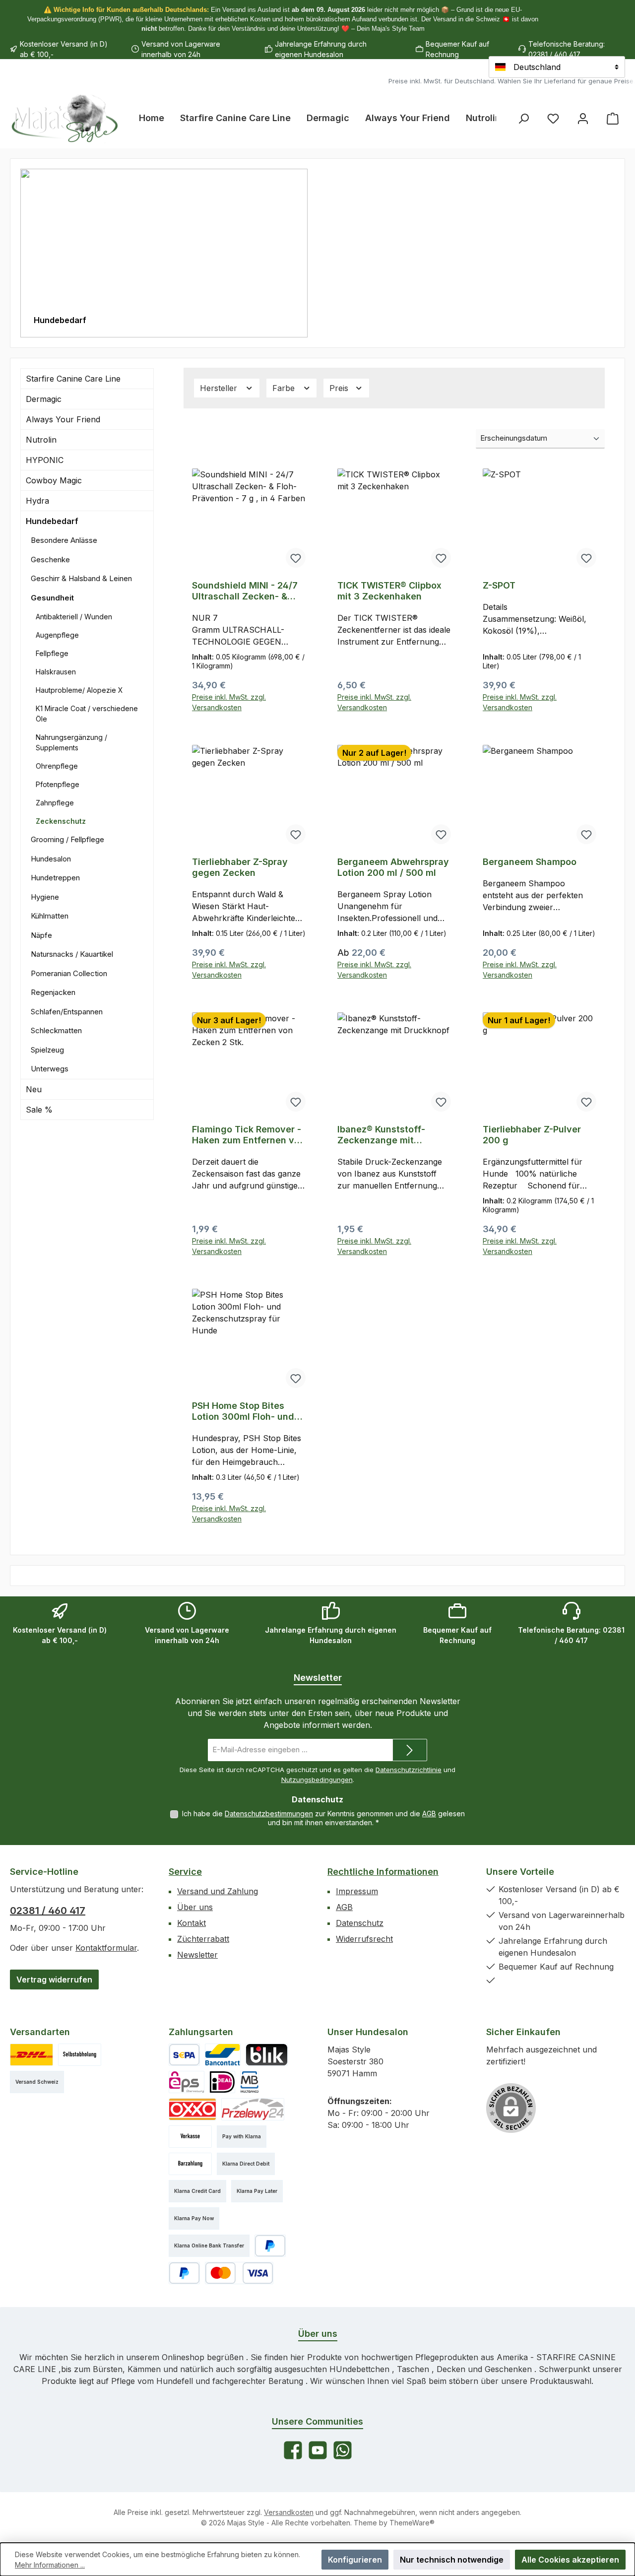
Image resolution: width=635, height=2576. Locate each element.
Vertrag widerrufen (54, 1980)
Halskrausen (56, 672)
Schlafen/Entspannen (67, 1012)
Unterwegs (50, 1069)
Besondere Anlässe (64, 540)
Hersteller (220, 388)
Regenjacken (53, 992)
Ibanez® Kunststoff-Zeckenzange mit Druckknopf (381, 1135)
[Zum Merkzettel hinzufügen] (296, 558)
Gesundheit (52, 598)
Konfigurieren (355, 2560)
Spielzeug (47, 1050)
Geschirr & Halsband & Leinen (81, 578)
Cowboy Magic (54, 480)
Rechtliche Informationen (383, 1872)
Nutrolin (41, 440)
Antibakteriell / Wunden (74, 617)
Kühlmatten (50, 916)
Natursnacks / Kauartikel (72, 954)
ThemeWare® (412, 2523)
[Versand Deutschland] (32, 2055)
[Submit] (410, 1750)
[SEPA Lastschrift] (184, 2055)
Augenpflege (57, 635)
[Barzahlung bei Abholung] (190, 2164)
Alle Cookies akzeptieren (570, 2560)
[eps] (187, 2082)
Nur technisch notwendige (452, 2560)
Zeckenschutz (61, 821)
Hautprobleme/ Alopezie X (79, 690)
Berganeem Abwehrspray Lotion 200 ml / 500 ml (393, 867)
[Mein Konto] (583, 118)
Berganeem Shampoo (530, 862)
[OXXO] (192, 2109)
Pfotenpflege (58, 784)
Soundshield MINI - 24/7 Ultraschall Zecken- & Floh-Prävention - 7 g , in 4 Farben (246, 591)
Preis (340, 388)
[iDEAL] (222, 2082)
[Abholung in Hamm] (80, 2055)
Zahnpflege (55, 803)
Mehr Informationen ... (50, 2565)
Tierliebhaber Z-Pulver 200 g (532, 1135)
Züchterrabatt (203, 1939)
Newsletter (197, 1955)
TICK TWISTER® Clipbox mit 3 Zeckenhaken (389, 591)
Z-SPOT (499, 585)
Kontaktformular (106, 1948)
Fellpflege (52, 653)
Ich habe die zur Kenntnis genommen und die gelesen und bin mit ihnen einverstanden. (323, 1818)
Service (185, 1872)
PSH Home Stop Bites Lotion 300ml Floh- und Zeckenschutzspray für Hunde (243, 1411)
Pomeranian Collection (69, 973)
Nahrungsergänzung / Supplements (71, 742)
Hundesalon (51, 859)
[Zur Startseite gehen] (64, 118)
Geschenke (50, 560)
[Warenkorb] (613, 118)
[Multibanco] (250, 2082)
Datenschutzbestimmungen (269, 1814)
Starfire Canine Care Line (73, 379)
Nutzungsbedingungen (317, 1780)
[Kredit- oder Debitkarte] (239, 2273)
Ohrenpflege (57, 766)
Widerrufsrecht (364, 1939)
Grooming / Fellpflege (67, 839)
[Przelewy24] (253, 2109)
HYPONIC (45, 460)
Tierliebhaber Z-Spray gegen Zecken (240, 867)
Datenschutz (360, 1923)
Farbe (285, 388)
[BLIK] (267, 2055)
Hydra (37, 501)
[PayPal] (270, 2246)
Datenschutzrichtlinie (409, 1770)
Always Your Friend (63, 419)
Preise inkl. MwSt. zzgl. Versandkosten (229, 702)
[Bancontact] (223, 2055)
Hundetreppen (55, 878)
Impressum (357, 1891)
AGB (429, 1814)
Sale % (39, 1110)
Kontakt (191, 1923)
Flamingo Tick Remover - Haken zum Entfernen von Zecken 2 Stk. (249, 1135)
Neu (34, 1089)
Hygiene (45, 897)
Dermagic (44, 399)
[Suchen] (523, 118)
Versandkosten (289, 2512)
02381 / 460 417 (48, 1911)
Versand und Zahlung (218, 1891)
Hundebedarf (52, 521)
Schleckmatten (56, 1030)
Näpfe (41, 935)
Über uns (195, 1907)
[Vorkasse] (190, 2137)
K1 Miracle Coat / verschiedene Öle (87, 714)
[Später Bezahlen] (184, 2273)
